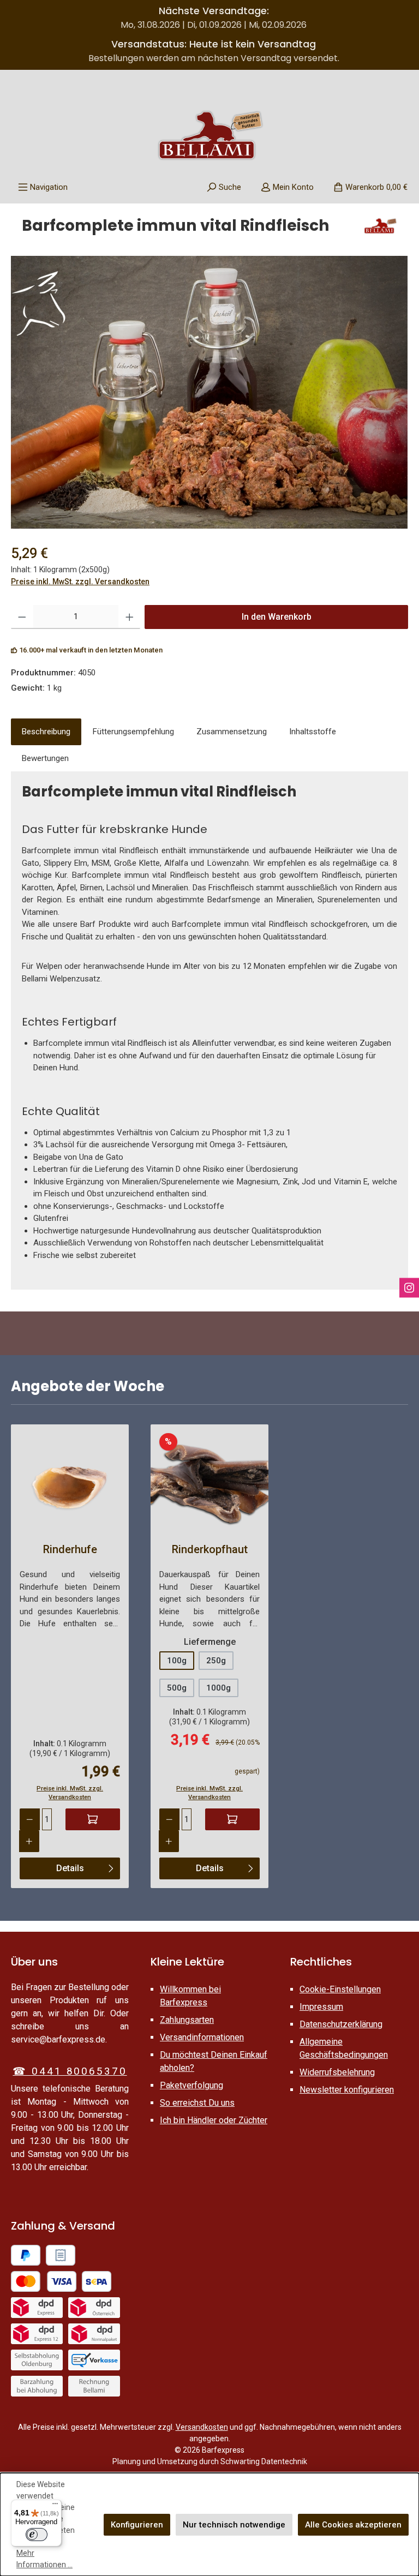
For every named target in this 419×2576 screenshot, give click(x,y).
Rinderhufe (70, 1549)
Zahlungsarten (187, 2020)
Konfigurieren (137, 2525)
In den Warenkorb (277, 617)
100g (177, 1661)
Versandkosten (202, 2427)
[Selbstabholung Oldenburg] (37, 2360)
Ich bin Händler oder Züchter (214, 2120)
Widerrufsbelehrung (337, 2072)
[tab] (46, 732)
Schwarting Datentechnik (264, 2461)
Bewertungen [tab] (45, 758)
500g (177, 1688)
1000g (219, 1688)
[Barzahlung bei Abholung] (37, 2386)
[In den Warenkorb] (93, 1819)
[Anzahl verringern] (22, 617)
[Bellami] (380, 230)
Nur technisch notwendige (234, 2525)
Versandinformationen (202, 2037)
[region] (209, 392)
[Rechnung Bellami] (94, 2386)
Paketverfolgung (191, 2085)
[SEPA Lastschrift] (97, 2281)
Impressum (321, 2007)
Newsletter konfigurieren (347, 2090)
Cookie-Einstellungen (340, 1989)
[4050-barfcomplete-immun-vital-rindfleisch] (209, 392)
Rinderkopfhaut (210, 1549)
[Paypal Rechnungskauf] (61, 2255)
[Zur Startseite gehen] (209, 135)
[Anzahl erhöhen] (130, 617)
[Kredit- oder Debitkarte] (44, 2281)
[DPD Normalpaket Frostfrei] (94, 2334)
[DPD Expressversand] (37, 2308)
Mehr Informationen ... (44, 2559)
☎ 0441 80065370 (70, 2071)
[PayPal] (26, 2255)
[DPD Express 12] (37, 2334)
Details (70, 1868)
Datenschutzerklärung (341, 2024)
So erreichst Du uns (197, 2103)
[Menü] (55, 2506)
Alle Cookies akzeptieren (353, 2525)
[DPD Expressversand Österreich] (94, 2308)
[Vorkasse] (94, 2360)
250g (216, 1661)
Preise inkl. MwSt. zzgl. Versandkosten (80, 582)
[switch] (37, 2535)
